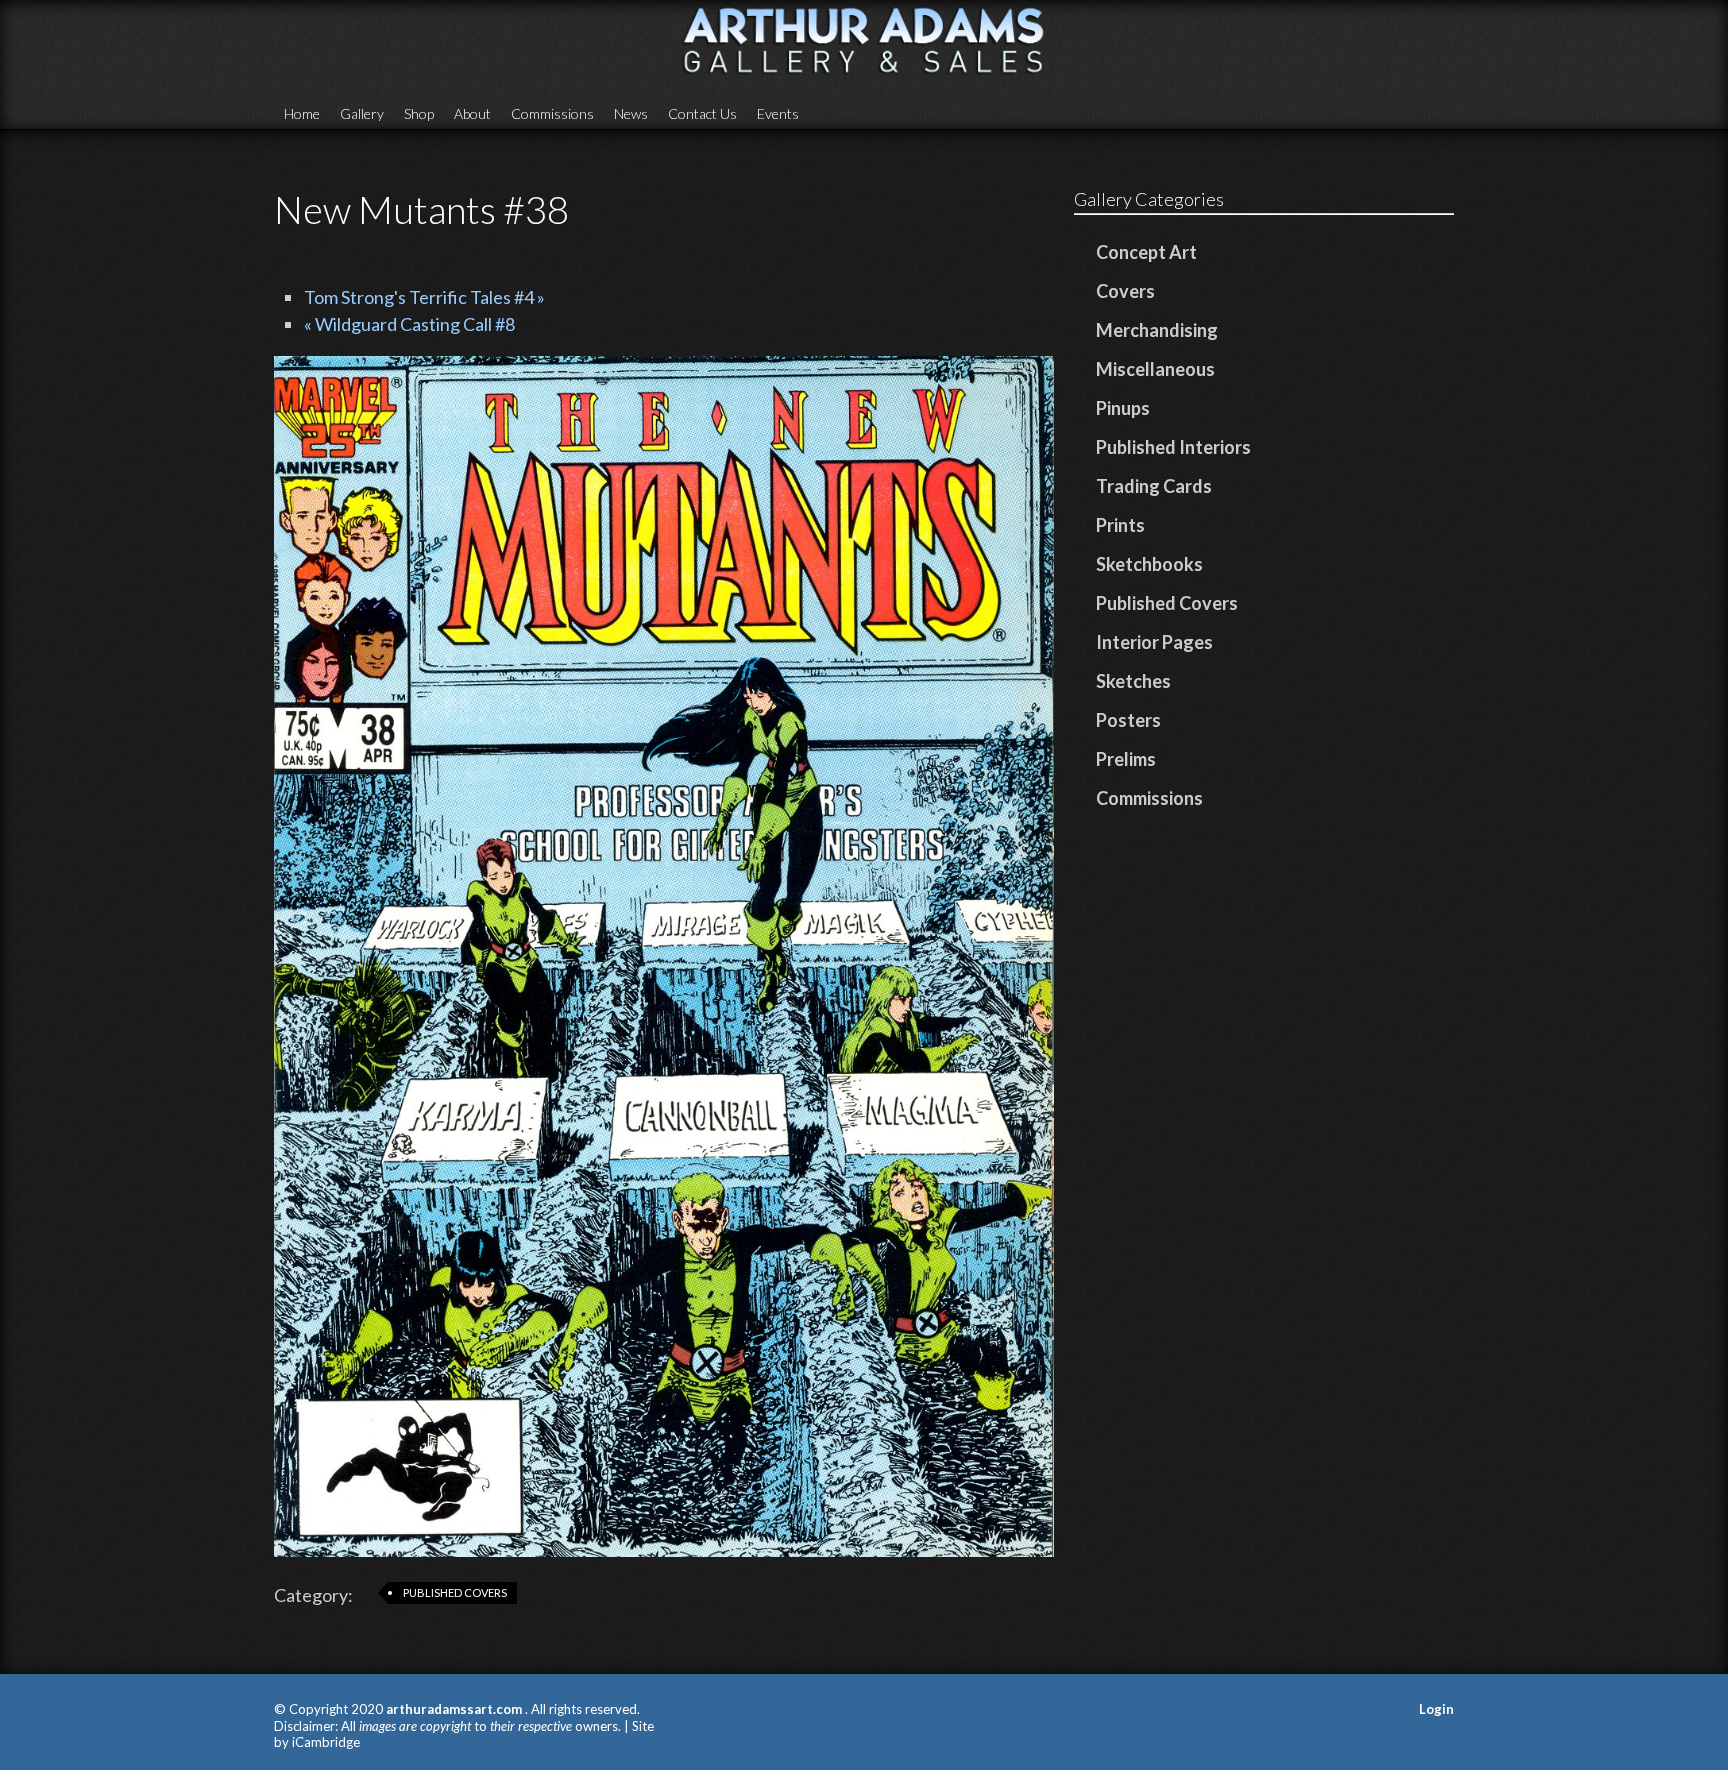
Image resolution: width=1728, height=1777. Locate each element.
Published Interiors (1173, 447)
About (472, 113)
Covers (1125, 291)
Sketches (1133, 681)
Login (1436, 1709)
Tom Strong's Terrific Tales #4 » (424, 297)
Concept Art (1146, 252)
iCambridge (326, 1742)
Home (302, 113)
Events (778, 113)
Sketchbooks (1149, 564)
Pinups (1123, 408)
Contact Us (702, 113)
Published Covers (455, 1592)
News (631, 113)
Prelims (1126, 759)
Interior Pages (1154, 642)
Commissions (552, 113)
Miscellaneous (1155, 369)
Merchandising (1157, 330)
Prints (1120, 525)
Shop (419, 113)
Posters (1128, 720)
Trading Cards (1154, 486)
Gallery (362, 113)
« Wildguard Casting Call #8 (409, 324)
